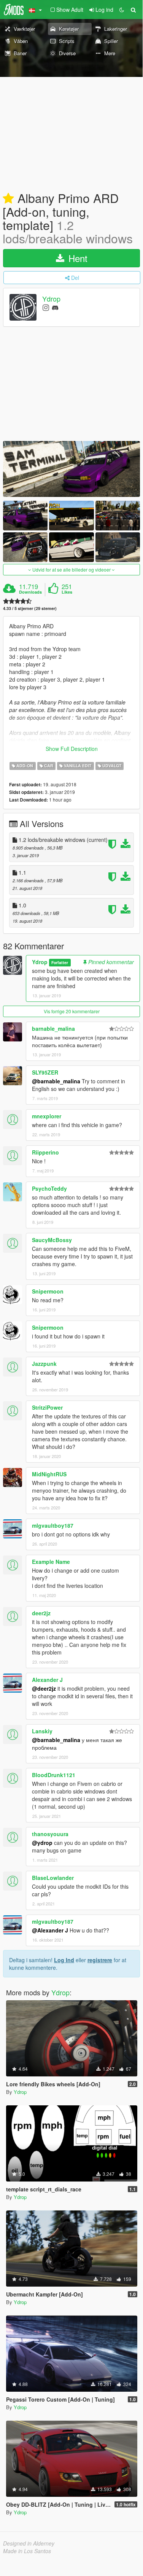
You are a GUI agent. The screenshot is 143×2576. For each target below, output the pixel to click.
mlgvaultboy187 (53, 1525)
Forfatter (60, 962)
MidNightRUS (49, 1474)
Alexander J (47, 1680)
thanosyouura (50, 1834)
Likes (67, 592)
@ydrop (42, 1843)
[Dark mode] (122, 10)
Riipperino (45, 1152)
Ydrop (51, 299)
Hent (77, 258)
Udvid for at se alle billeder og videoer (71, 569)
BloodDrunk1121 (54, 1775)
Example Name (51, 1562)
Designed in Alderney (29, 2543)
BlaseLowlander (53, 1878)
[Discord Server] (55, 307)
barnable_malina (53, 1028)
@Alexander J (50, 1930)
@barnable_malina (56, 1081)
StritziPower (47, 1407)
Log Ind (64, 1960)
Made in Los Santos (27, 2551)
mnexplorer (47, 1116)
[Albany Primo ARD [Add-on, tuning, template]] (71, 469)
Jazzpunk (44, 1364)
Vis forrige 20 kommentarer (72, 1011)
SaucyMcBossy (52, 1240)
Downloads (30, 592)
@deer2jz (44, 1688)
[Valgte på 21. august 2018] (8, 199)
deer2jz (41, 1613)
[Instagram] (46, 307)
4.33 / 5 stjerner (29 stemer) (30, 608)
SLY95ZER (45, 1072)
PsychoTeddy (49, 1188)
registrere (100, 1960)
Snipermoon (48, 1291)
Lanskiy (42, 1731)
